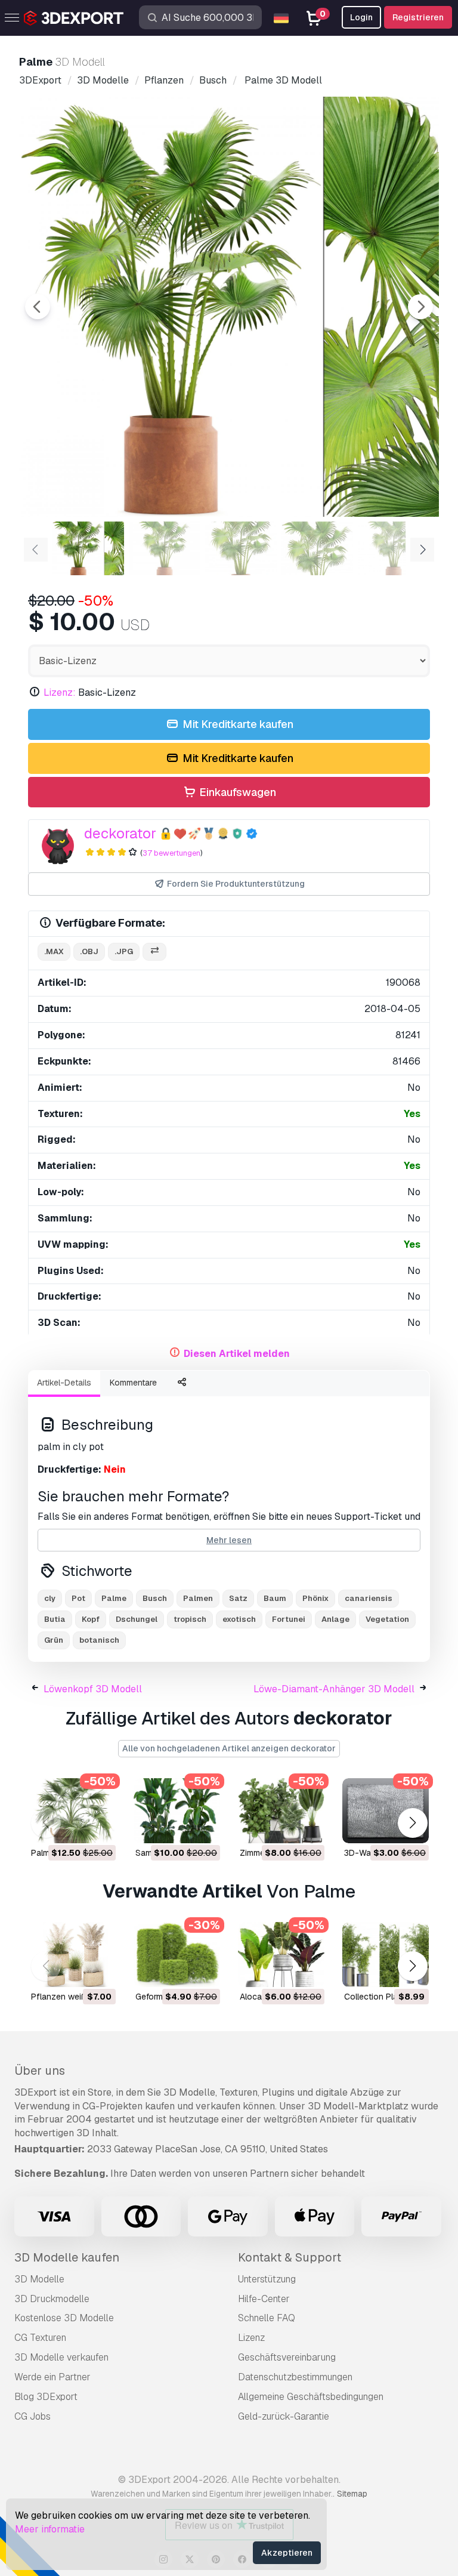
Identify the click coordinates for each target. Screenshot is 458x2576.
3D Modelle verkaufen (61, 2357)
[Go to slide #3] (241, 548)
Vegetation (387, 1619)
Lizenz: (60, 692)
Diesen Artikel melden (237, 1354)
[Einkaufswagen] (74, 1827)
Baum (275, 1598)
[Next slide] (420, 307)
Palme (114, 1598)
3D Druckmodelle (52, 2299)
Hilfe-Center (264, 2299)
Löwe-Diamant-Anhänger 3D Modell (334, 1689)
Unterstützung (267, 2279)
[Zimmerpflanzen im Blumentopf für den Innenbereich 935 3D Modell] (281, 1811)
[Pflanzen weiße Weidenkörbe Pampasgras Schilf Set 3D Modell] (72, 1955)
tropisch (190, 1619)
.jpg (124, 951)
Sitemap (352, 2494)
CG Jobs (33, 2416)
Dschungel (137, 1619)
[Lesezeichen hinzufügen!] (98, 1827)
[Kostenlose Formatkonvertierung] (154, 952)
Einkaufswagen (236, 792)
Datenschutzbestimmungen (295, 2377)
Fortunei (289, 1619)
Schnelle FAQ (267, 2318)
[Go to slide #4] (317, 548)
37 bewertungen (171, 853)
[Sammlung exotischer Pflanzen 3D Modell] (177, 1811)
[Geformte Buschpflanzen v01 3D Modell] (177, 1955)
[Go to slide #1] (88, 548)
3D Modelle (39, 2279)
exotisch (239, 1619)
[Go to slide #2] (165, 548)
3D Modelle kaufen (67, 2257)
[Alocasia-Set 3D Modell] (281, 1955)
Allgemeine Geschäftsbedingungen (311, 2397)
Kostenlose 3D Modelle (64, 2318)
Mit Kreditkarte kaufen (237, 724)
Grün (54, 1640)
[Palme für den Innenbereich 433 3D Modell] (72, 1811)
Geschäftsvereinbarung (287, 2357)
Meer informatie (50, 2529)
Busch (155, 1598)
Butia (55, 1619)
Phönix (315, 1598)
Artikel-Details (64, 1383)
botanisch (99, 1640)
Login (361, 17)
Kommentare (133, 1383)
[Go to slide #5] (394, 548)
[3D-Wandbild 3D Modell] (386, 1811)
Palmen (198, 1598)
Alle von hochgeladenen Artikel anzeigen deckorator (229, 1748)
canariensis (369, 1598)
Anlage (335, 1619)
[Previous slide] (38, 307)
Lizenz (251, 2338)
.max (54, 951)
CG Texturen (40, 2338)
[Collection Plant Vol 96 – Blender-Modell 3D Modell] (386, 1955)
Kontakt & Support (290, 2257)
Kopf (91, 1619)
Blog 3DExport (46, 2397)
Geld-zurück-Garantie (284, 2416)
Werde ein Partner (52, 2377)
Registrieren (418, 17)
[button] (412, 1823)
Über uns (40, 2071)
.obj (89, 951)
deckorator (120, 833)
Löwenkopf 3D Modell (93, 1689)
